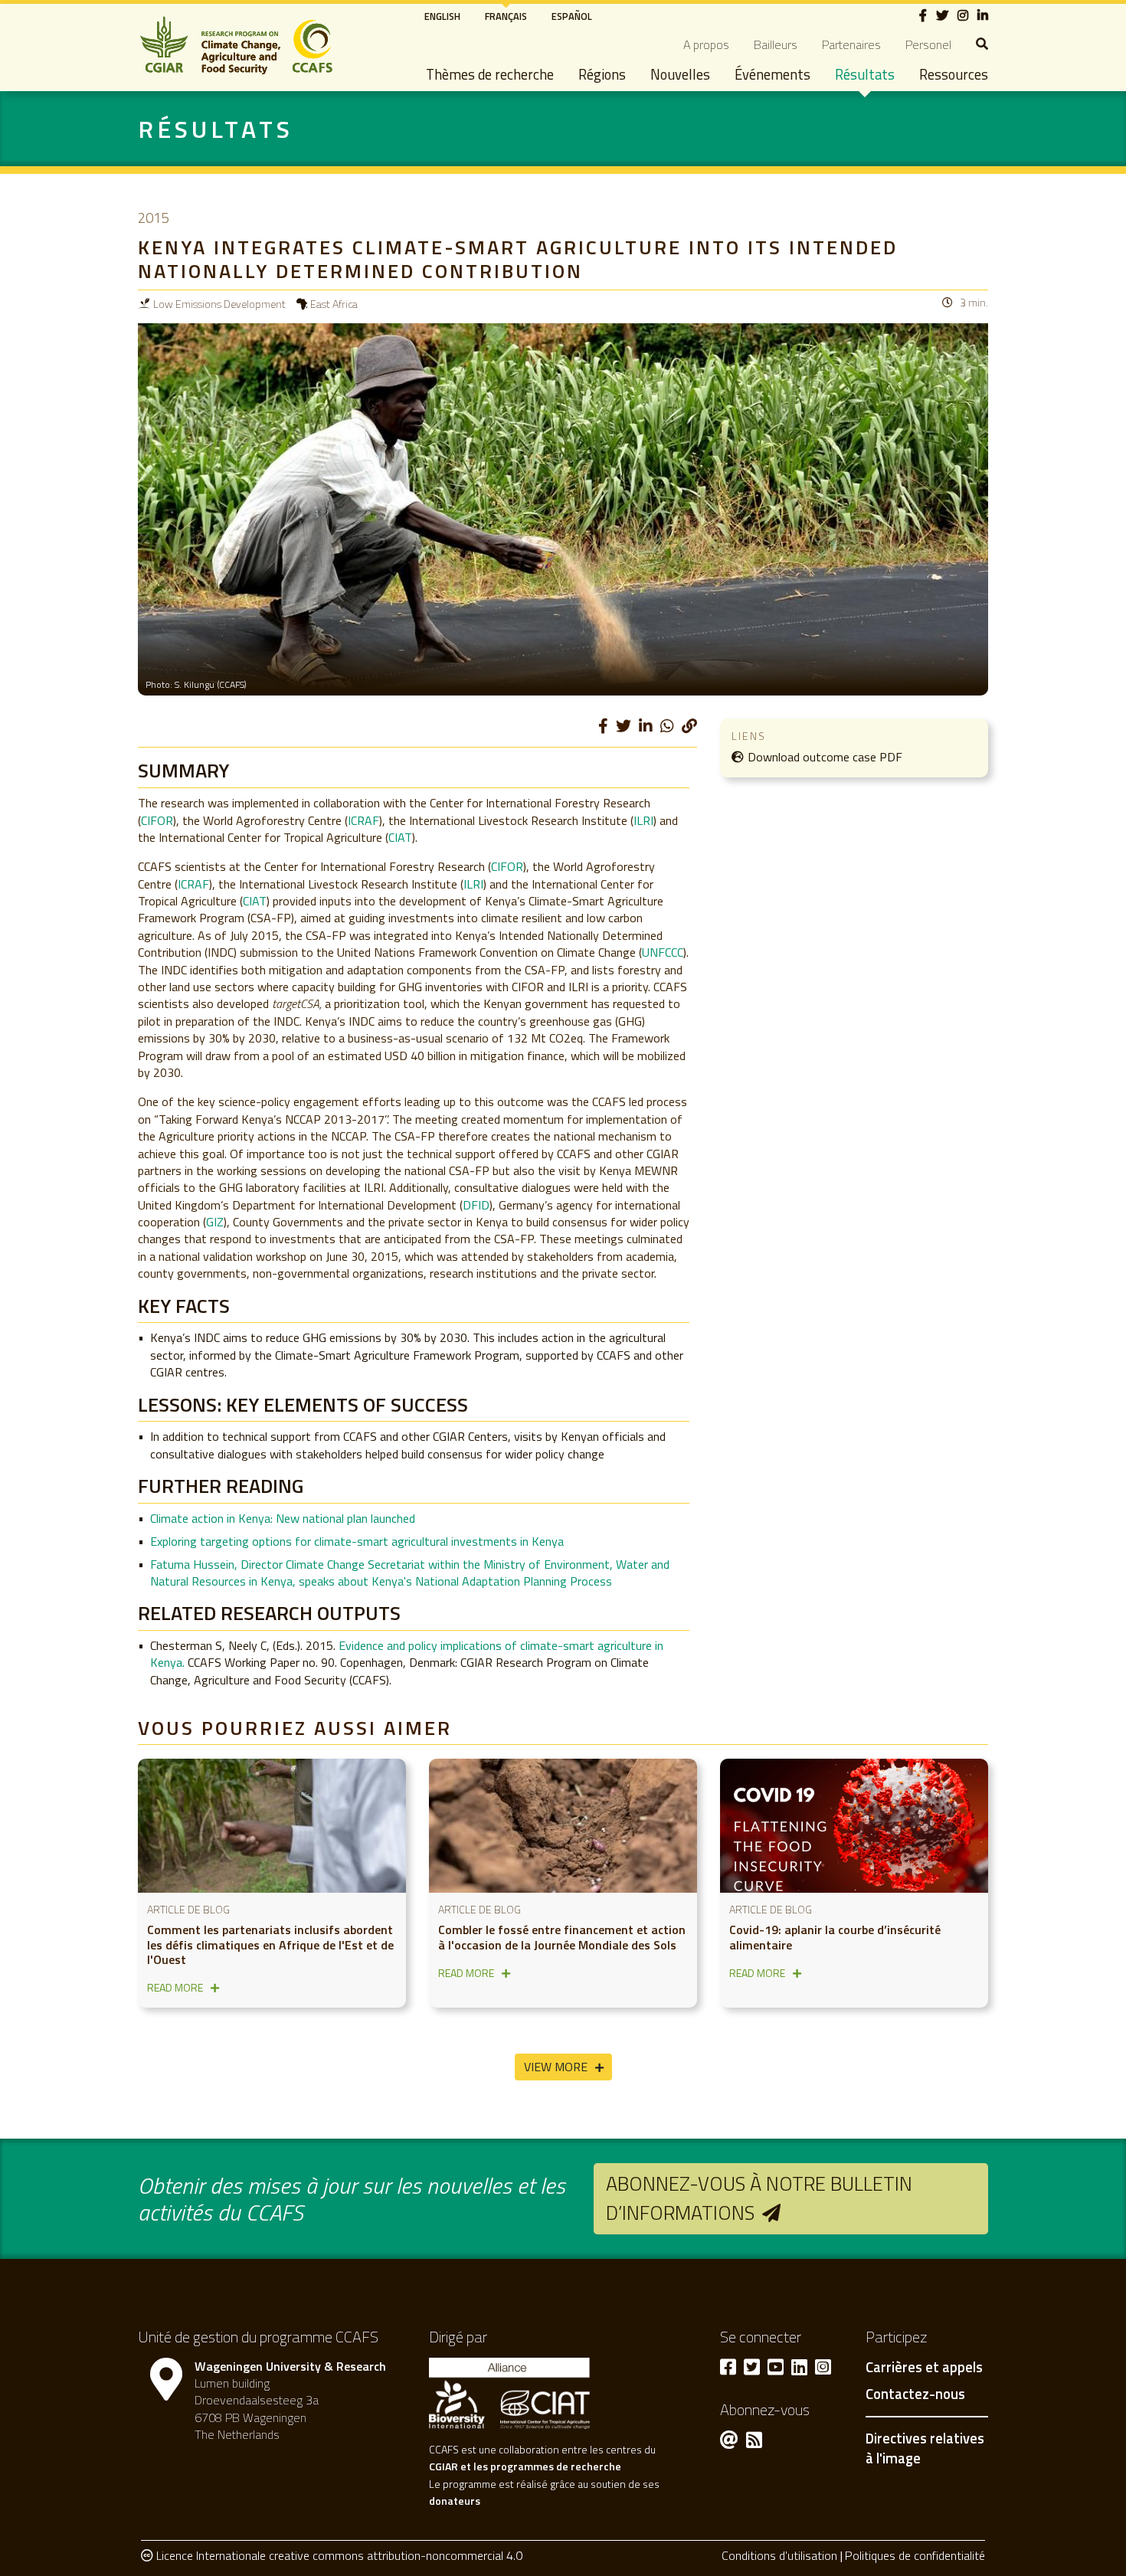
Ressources (954, 74)
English (442, 16)
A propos (706, 44)
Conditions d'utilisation (779, 2555)
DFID (476, 1205)
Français (506, 16)
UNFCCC (663, 952)
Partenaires (851, 44)
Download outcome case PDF (825, 757)
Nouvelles (680, 74)
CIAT (400, 837)
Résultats (865, 74)
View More (556, 2067)
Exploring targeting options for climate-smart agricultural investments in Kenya (357, 1541)
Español (572, 16)
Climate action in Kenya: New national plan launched (284, 1518)
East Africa (334, 304)
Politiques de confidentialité (915, 2555)
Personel (928, 44)
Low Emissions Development (219, 304)
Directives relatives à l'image (925, 2448)
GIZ (215, 1222)
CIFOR (157, 820)
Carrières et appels (924, 2368)
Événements (772, 74)
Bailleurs (776, 44)
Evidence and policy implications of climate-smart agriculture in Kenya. (407, 1654)
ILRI (643, 820)
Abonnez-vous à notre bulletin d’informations (759, 2198)
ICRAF (363, 820)
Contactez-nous (915, 2394)
